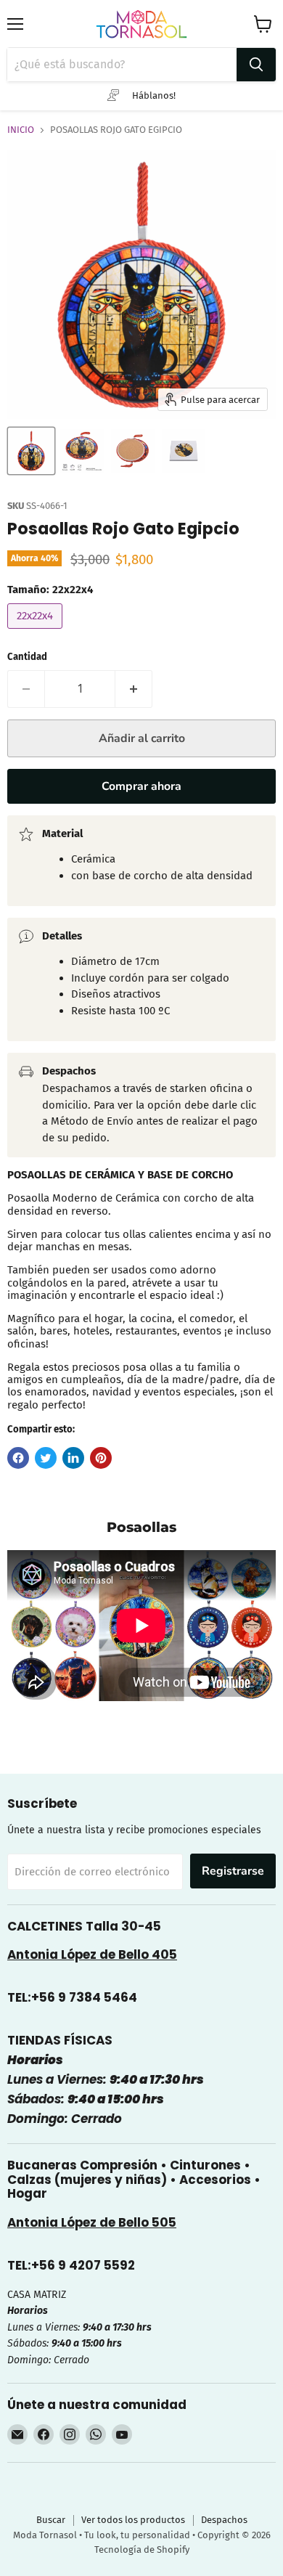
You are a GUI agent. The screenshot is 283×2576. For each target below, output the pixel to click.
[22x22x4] (37, 632)
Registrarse (233, 1871)
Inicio (21, 130)
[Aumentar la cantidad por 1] (134, 689)
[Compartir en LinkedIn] (73, 1458)
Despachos (224, 2520)
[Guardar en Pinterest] (101, 1458)
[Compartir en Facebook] (18, 1458)
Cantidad (27, 657)
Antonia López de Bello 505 (92, 2222)
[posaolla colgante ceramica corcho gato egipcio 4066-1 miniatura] (82, 451)
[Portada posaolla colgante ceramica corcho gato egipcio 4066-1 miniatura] (31, 451)
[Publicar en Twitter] (46, 1458)
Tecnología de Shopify (142, 2549)
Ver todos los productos (133, 2520)
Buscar (51, 2520)
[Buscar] (256, 65)
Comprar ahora (141, 786)
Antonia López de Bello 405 (92, 1955)
